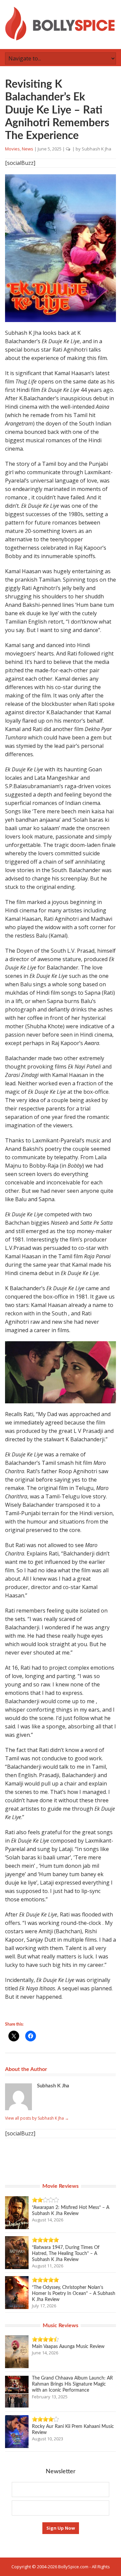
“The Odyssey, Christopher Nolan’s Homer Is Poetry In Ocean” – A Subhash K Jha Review (74, 2294)
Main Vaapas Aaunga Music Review (68, 2347)
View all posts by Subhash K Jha (37, 2118)
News (28, 149)
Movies (12, 149)
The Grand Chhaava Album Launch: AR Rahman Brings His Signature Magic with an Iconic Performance (72, 2384)
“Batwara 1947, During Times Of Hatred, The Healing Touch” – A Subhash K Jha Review (66, 2254)
